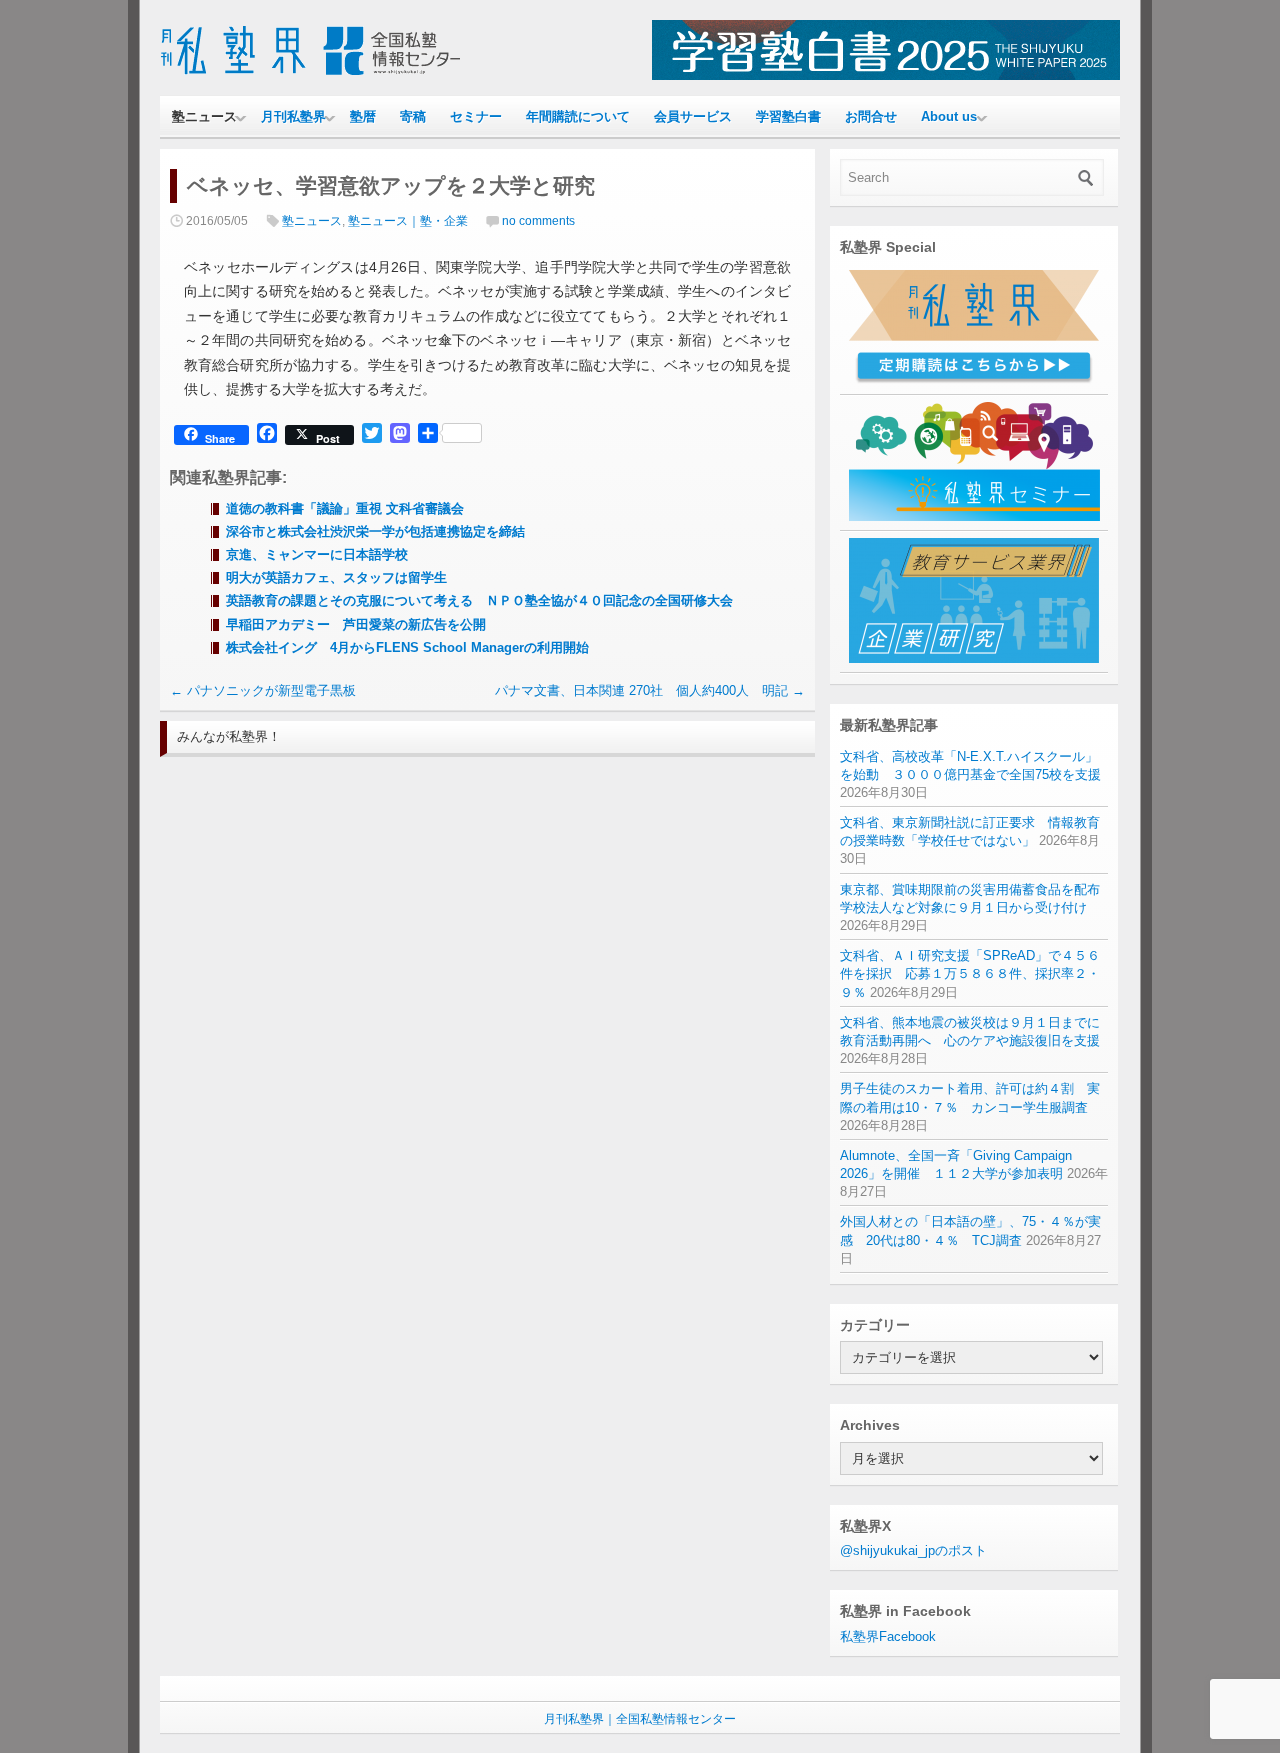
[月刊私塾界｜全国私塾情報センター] (310, 75)
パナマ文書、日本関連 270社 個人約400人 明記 (650, 690)
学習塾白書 (788, 116)
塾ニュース (204, 116)
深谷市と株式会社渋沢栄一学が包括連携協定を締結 (375, 531)
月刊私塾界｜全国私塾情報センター (640, 1719)
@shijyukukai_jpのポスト (913, 1550)
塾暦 (363, 116)
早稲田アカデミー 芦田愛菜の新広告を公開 (356, 624)
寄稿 (413, 116)
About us (949, 116)
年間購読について (578, 116)
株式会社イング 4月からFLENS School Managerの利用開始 (407, 647)
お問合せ (871, 116)
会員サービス (693, 116)
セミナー (476, 116)
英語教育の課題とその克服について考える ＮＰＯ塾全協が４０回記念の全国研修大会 (479, 600)
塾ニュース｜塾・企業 (408, 221)
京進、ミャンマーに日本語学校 (317, 554)
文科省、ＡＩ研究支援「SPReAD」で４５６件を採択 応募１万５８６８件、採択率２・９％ (970, 973)
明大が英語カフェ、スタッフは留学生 (336, 577)
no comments (538, 221)
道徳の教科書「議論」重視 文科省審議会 (345, 508)
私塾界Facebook (888, 1636)
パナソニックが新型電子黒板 (263, 690)
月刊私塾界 (293, 116)
